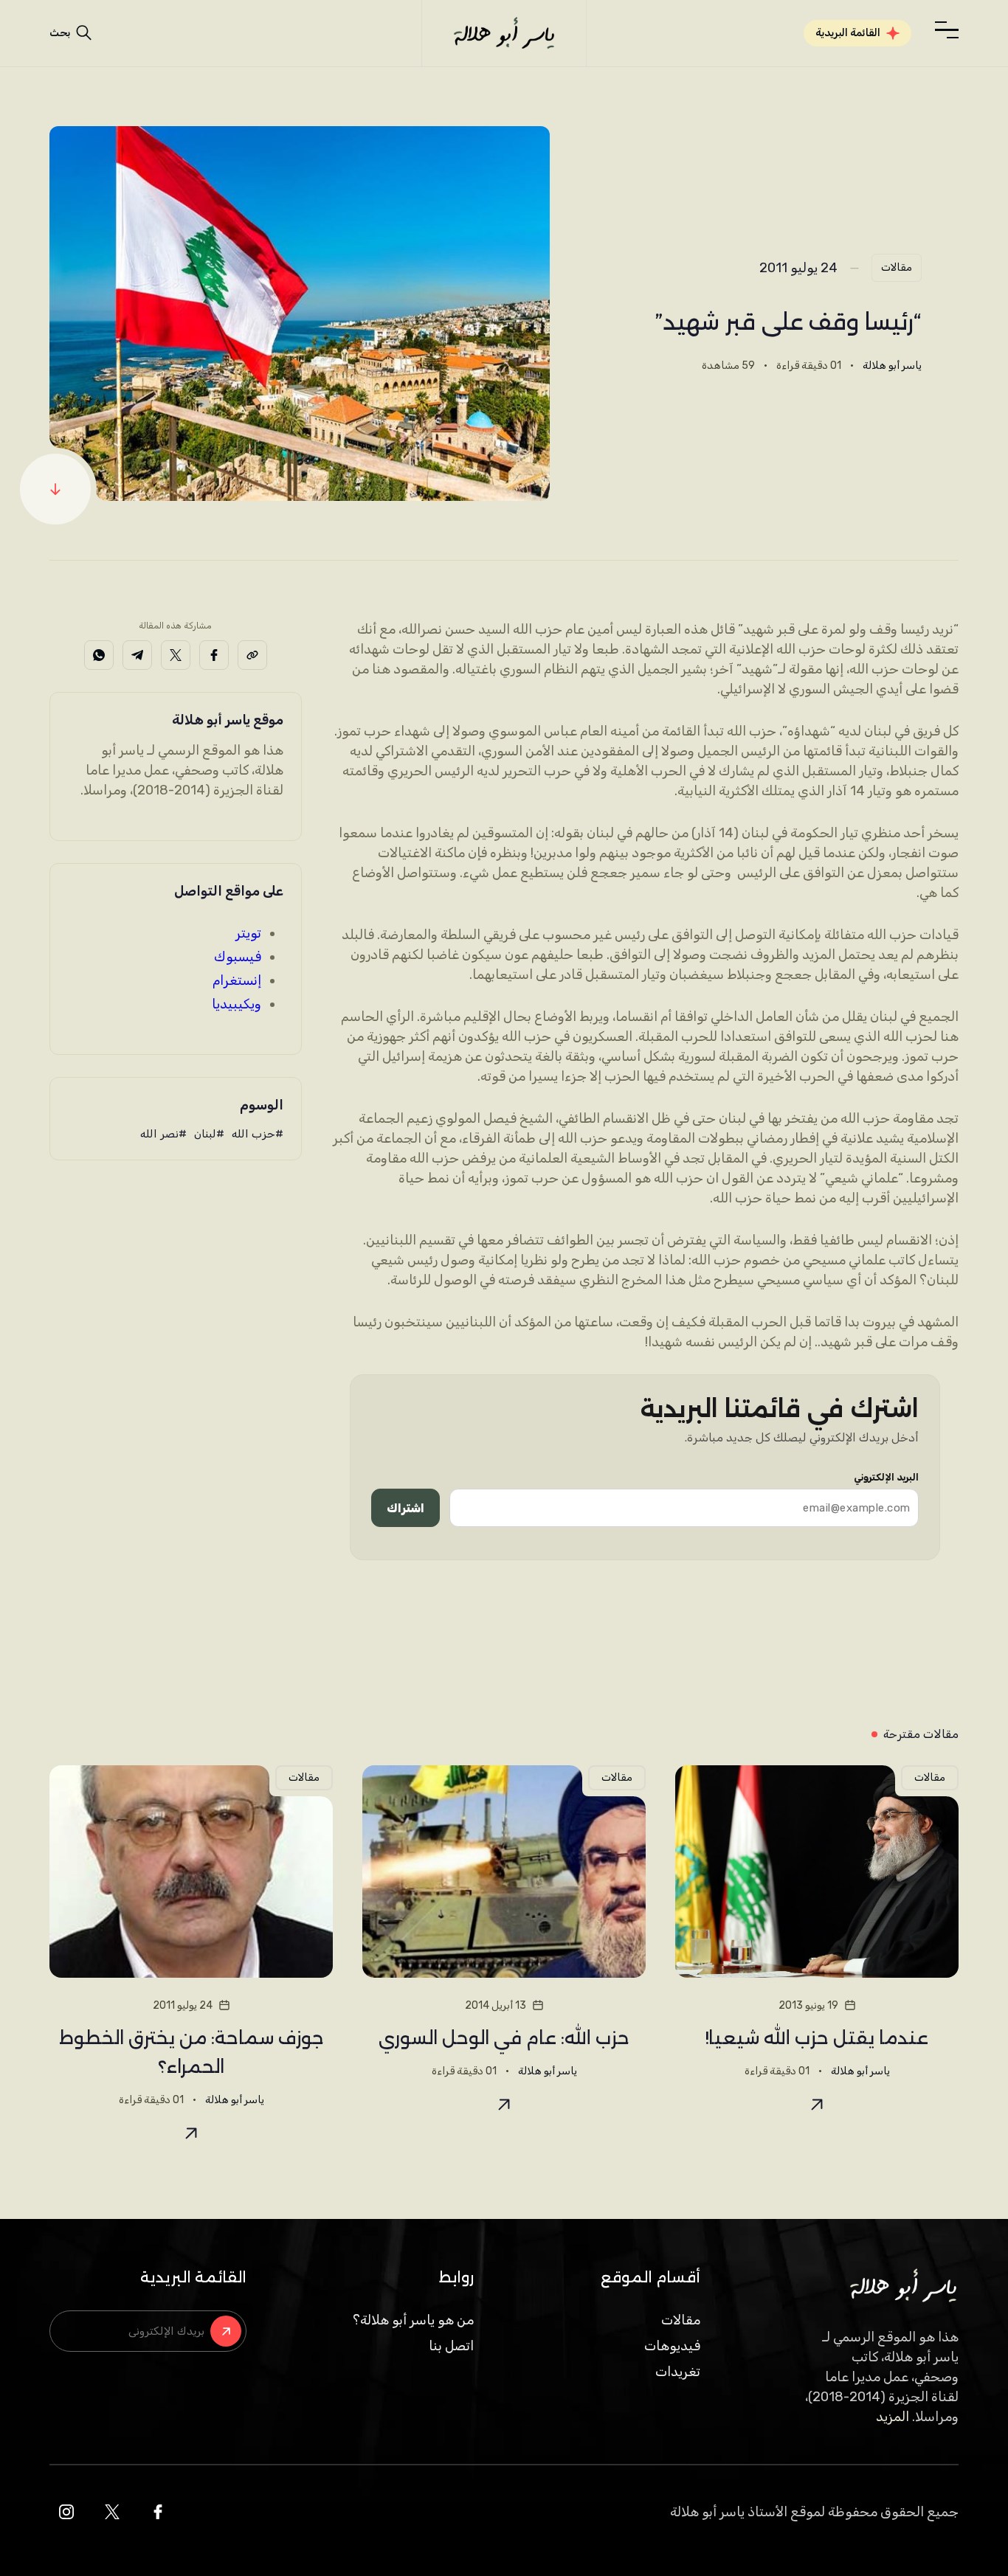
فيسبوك (238, 957)
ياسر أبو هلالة (892, 366)
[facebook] (158, 2512)
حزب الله (253, 1134)
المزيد (893, 2417)
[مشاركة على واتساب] (99, 655)
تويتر (248, 933)
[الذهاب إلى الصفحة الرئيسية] (504, 33)
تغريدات (678, 2372)
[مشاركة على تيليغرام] (137, 655)
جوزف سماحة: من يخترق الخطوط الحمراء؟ (191, 2052)
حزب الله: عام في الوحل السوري (504, 2038)
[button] (947, 30)
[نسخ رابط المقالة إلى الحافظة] (252, 655)
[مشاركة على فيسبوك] (214, 655)
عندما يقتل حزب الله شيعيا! (817, 2038)
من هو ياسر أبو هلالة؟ (413, 2320)
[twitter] (112, 2512)
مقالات (897, 267)
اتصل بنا (451, 2346)
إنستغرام (237, 980)
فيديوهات (672, 2346)
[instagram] (66, 2512)
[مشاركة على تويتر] (176, 655)
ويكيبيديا (237, 1004)
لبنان (205, 1134)
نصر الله (159, 1134)
